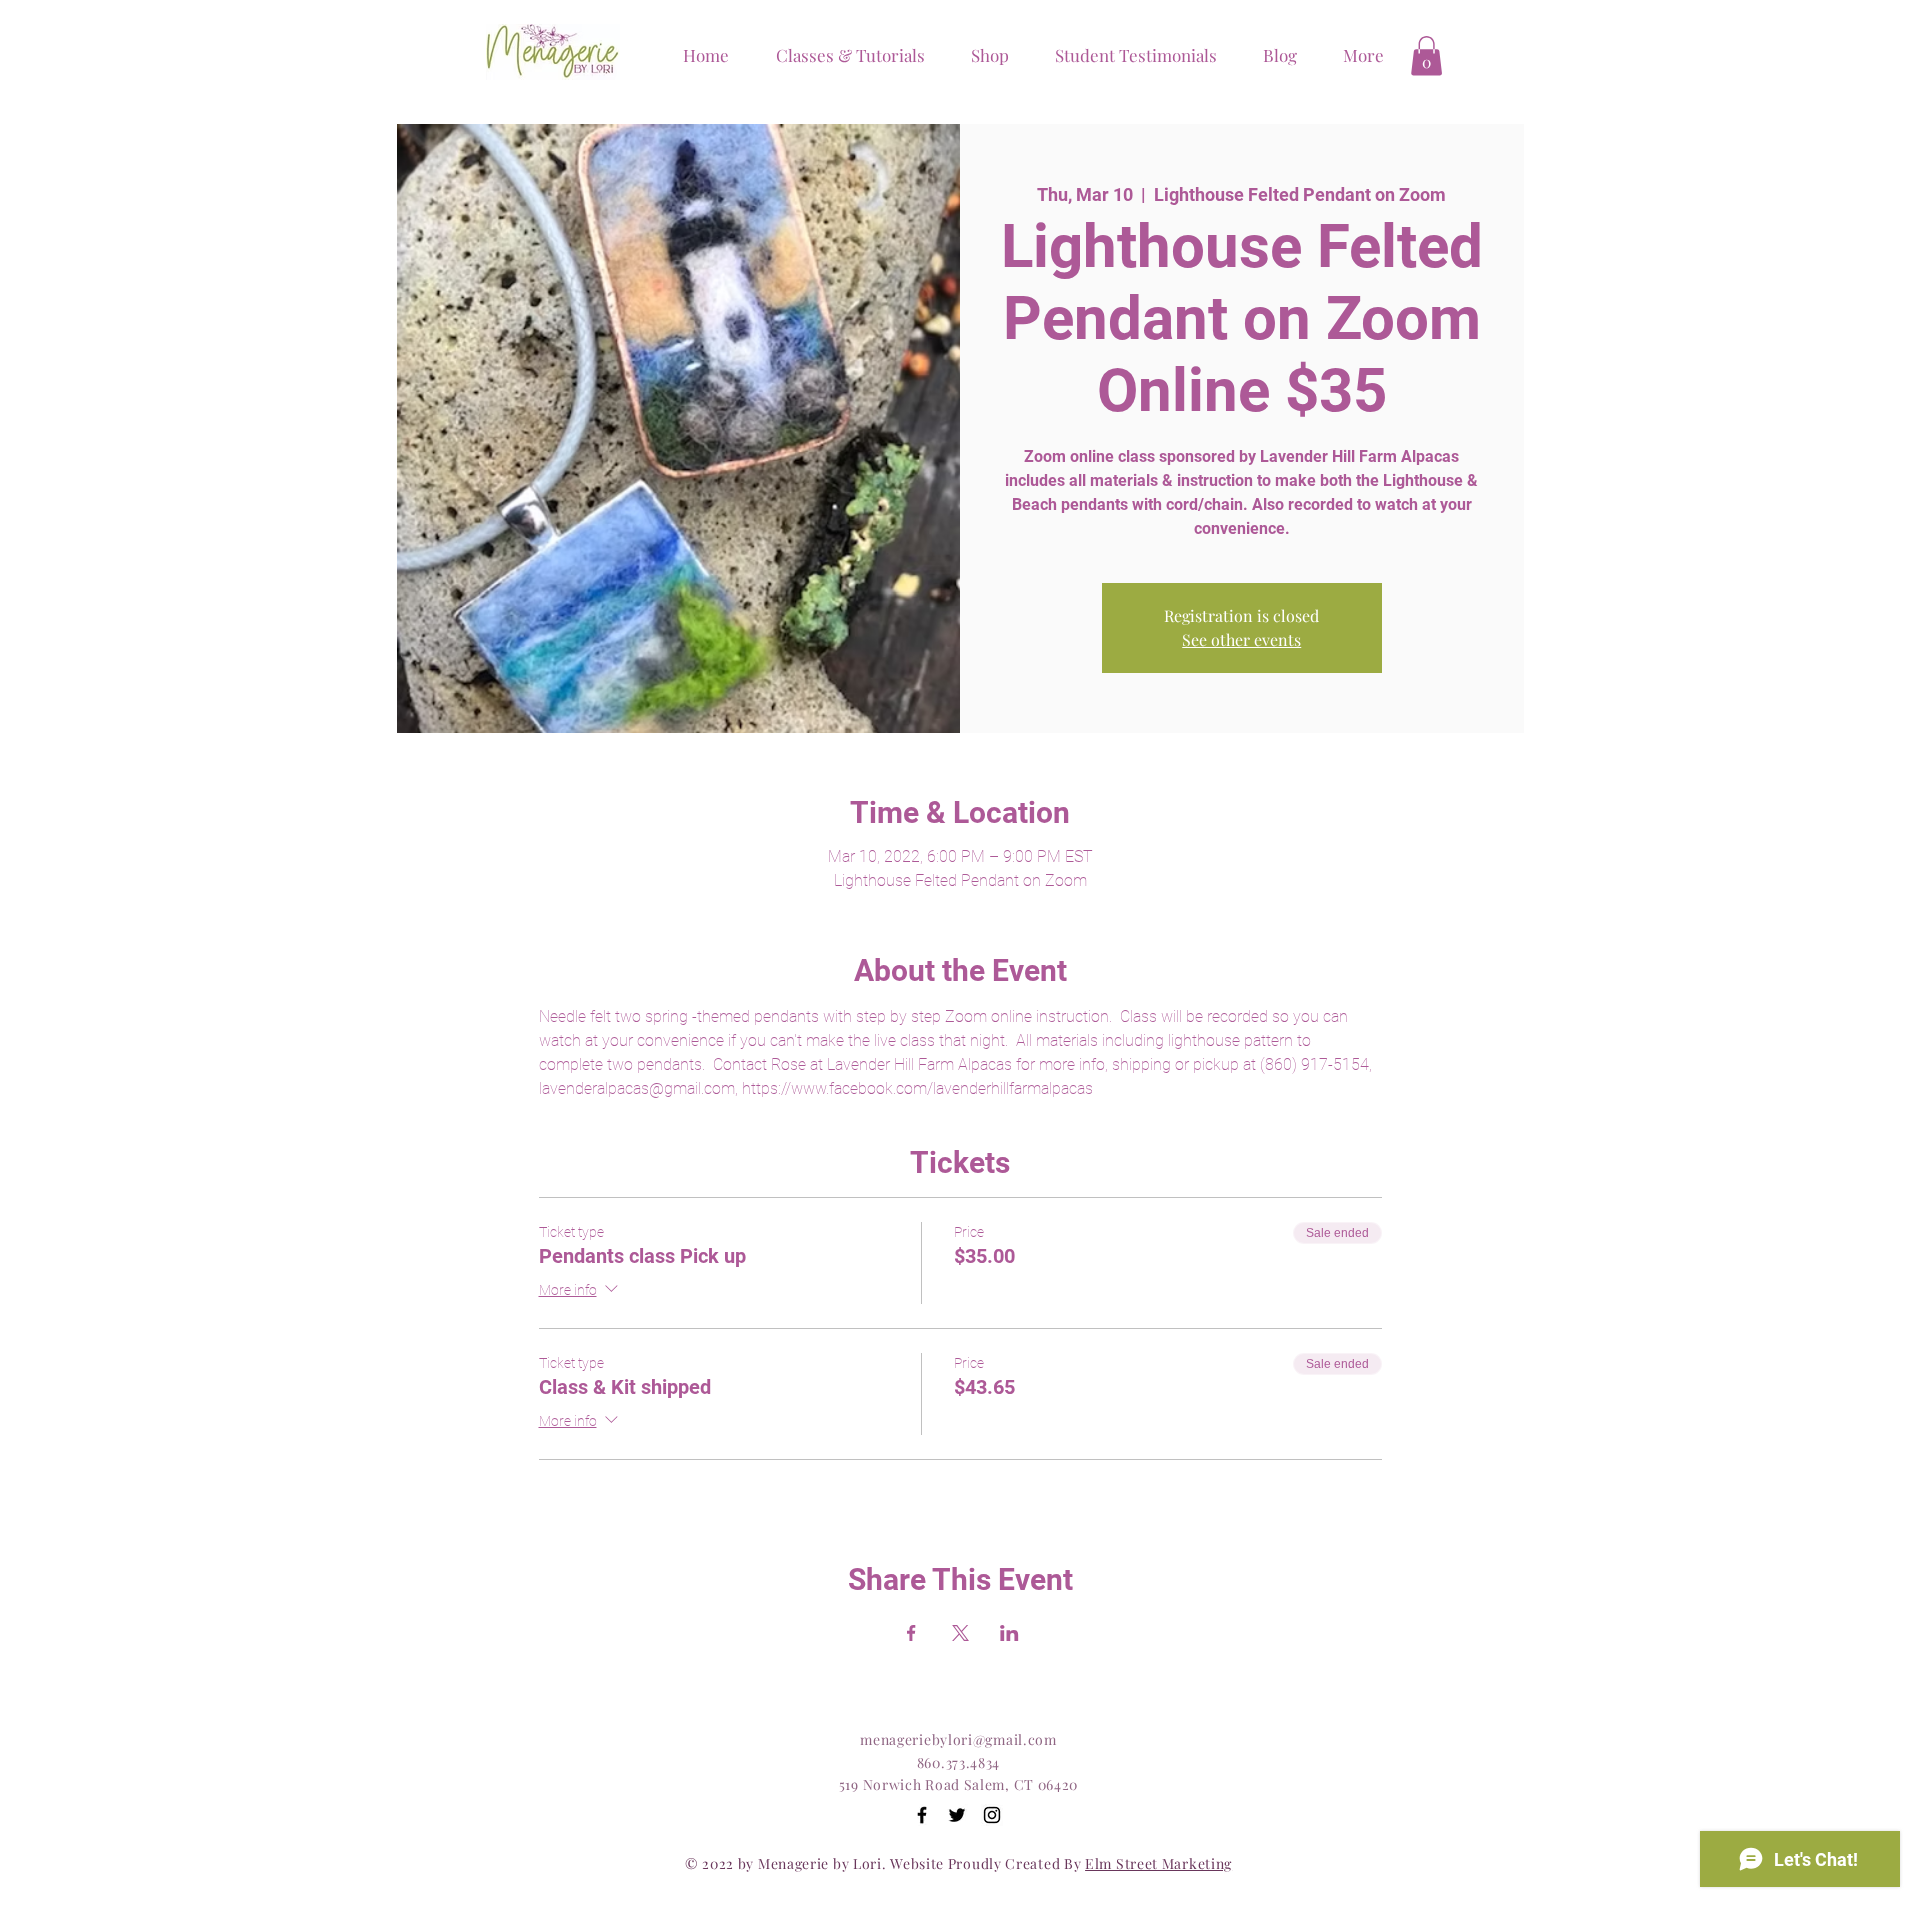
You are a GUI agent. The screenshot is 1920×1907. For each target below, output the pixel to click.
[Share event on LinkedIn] (1009, 1633)
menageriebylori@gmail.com (958, 1739)
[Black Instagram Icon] (992, 1815)
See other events (1241, 639)
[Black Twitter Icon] (957, 1815)
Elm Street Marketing (1158, 1863)
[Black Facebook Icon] (922, 1815)
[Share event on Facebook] (911, 1633)
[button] (982, 55)
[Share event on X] (960, 1633)
